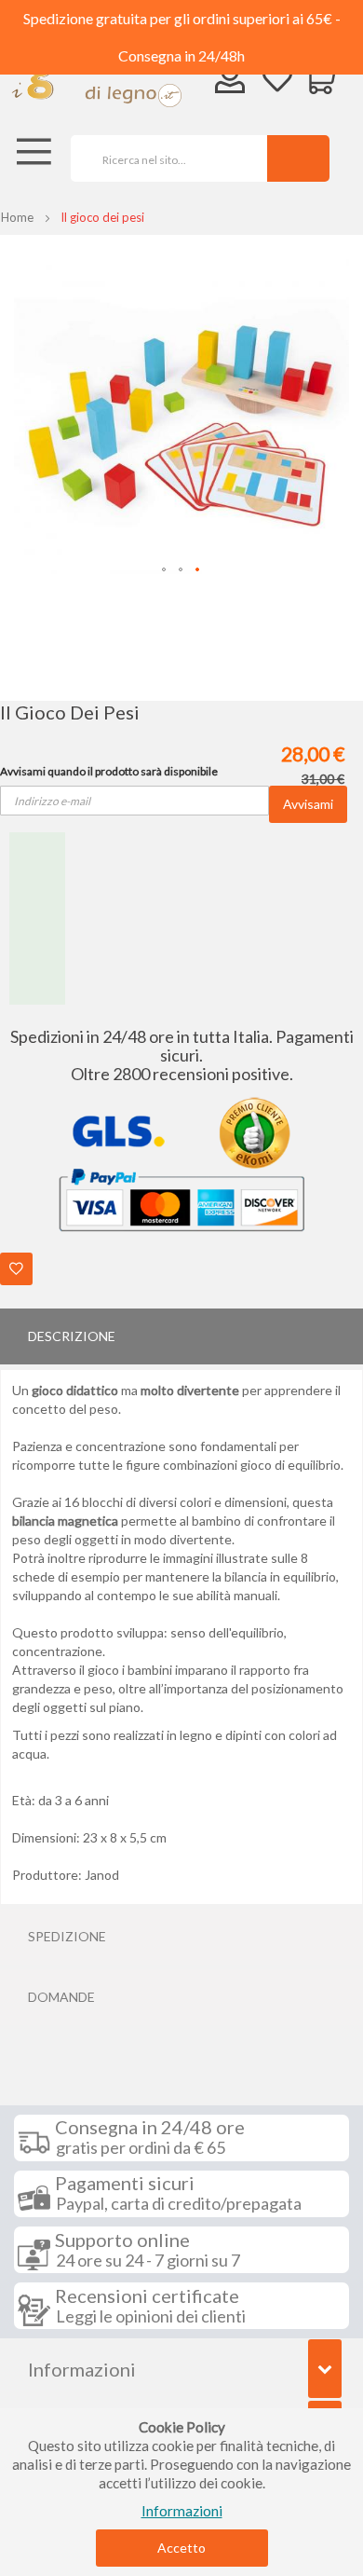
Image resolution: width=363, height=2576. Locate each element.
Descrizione (72, 1336)
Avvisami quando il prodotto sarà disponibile (109, 771)
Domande (61, 1997)
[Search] (298, 158)
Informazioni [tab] (82, 2369)
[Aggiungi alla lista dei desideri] (16, 1269)
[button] (165, 570)
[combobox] (162, 158)
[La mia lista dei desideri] (277, 81)
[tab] (181, 1336)
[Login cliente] (230, 82)
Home (17, 217)
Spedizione (67, 1936)
